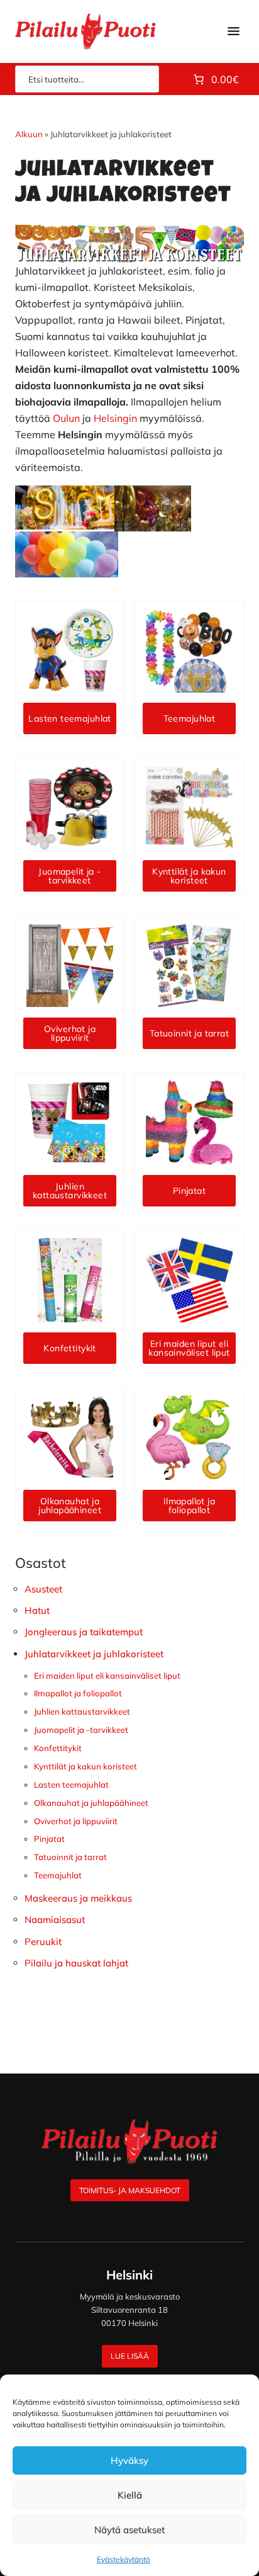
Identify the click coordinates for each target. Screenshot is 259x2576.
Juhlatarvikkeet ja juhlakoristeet (94, 1654)
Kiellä (130, 2495)
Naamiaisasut (55, 1920)
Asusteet (43, 1589)
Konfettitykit (58, 1748)
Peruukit (43, 1942)
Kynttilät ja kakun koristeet (85, 1766)
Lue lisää (130, 2356)
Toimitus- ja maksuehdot (130, 2190)
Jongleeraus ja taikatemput (84, 1632)
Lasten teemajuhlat (71, 1784)
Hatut (37, 1610)
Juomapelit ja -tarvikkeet (81, 1730)
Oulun (66, 418)
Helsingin (115, 418)
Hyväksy (129, 2460)
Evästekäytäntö (124, 2559)
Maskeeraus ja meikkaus (78, 1898)
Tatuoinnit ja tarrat (70, 1857)
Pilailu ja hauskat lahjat (76, 1963)
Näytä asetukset (129, 2530)
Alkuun (29, 134)
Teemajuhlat (58, 1875)
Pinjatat (49, 1839)
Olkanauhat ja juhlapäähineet (91, 1803)
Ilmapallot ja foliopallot (78, 1693)
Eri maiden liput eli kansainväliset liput (107, 1676)
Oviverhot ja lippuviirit (76, 1821)
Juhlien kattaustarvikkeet (82, 1711)
